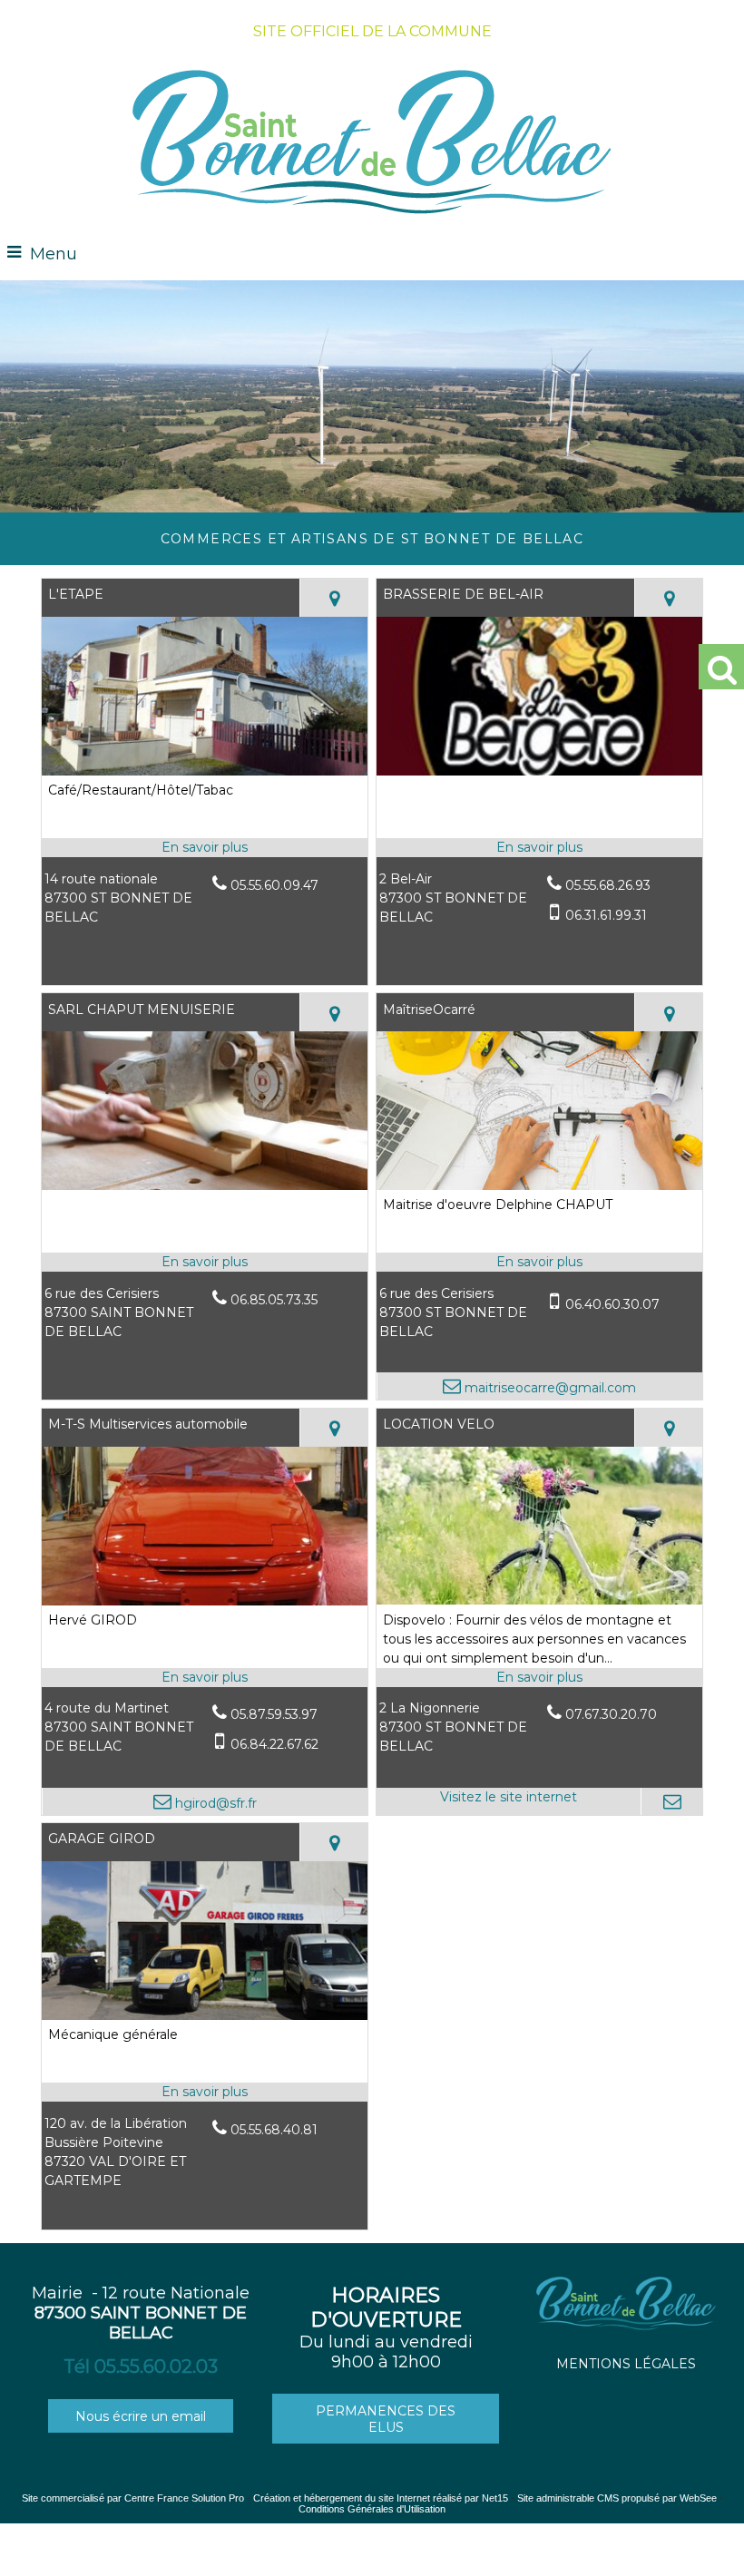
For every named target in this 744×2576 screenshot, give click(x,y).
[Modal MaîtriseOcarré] (540, 1186)
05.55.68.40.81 (274, 2130)
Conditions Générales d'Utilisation (372, 2509)
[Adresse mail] (671, 1801)
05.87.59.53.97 (274, 1714)
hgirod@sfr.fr (214, 1803)
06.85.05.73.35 (274, 1300)
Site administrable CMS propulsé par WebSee (617, 2498)
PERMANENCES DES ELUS (386, 2419)
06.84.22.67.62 (274, 1744)
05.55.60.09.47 (274, 885)
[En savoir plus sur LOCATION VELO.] (540, 1678)
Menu (54, 254)
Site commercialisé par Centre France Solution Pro (133, 2498)
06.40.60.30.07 (612, 1304)
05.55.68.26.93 (608, 885)
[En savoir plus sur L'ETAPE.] (205, 848)
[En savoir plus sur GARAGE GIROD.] (205, 2092)
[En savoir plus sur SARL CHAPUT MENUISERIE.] (205, 1262)
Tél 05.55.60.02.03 (141, 2366)
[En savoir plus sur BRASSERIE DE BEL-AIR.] (540, 848)
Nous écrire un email (141, 2416)
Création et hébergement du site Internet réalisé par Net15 (381, 2498)
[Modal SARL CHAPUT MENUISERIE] (205, 1186)
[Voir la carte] (334, 598)
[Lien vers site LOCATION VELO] (540, 1600)
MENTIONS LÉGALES (626, 2364)
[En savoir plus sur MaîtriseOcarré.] (540, 1262)
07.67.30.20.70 (611, 1714)
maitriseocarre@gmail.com (548, 1388)
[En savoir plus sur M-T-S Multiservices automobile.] (205, 1678)
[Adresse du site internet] (509, 1801)
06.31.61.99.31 (606, 915)
